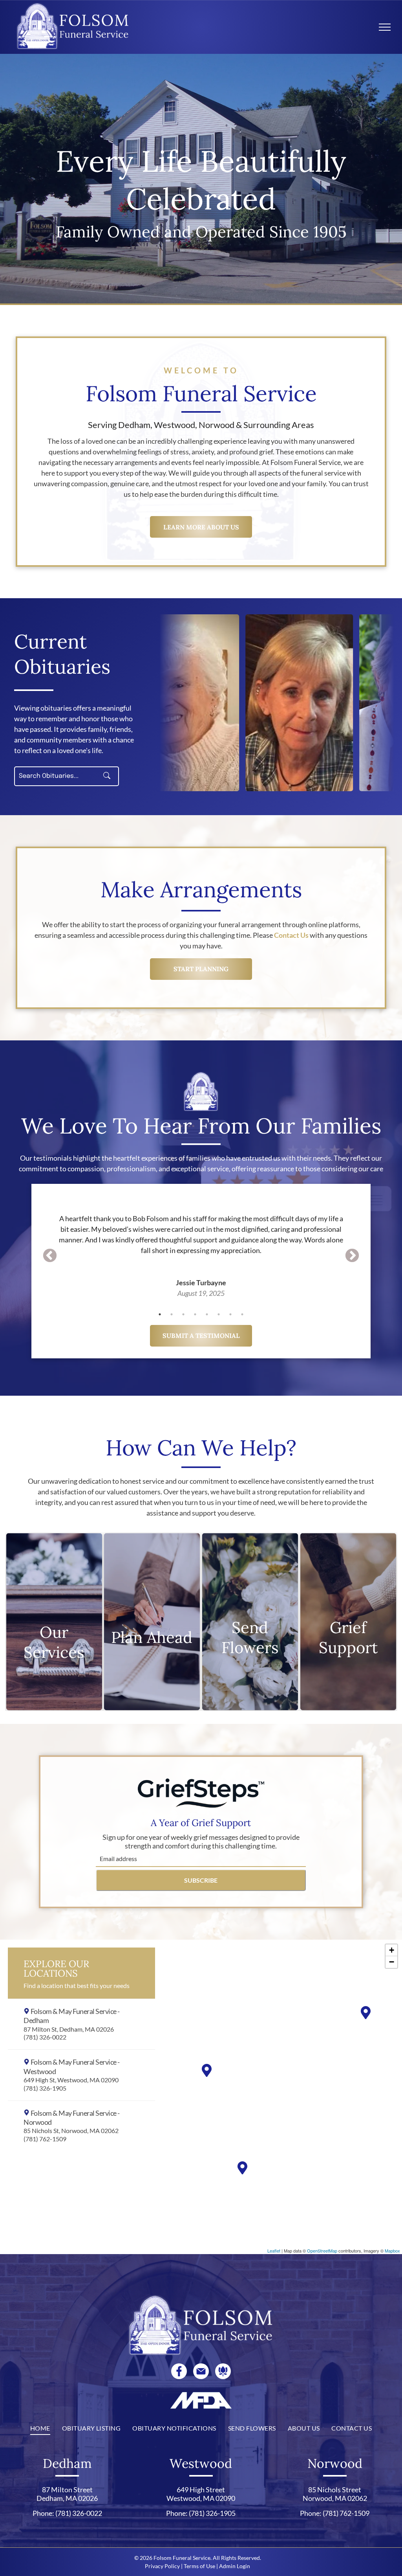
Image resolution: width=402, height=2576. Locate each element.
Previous (50, 1256)
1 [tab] (160, 1314)
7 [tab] (230, 1314)
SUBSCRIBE (201, 1880)
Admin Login (235, 2566)
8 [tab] (242, 1314)
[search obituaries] (109, 776)
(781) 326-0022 (79, 2513)
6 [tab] (219, 1314)
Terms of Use (199, 2566)
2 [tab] (172, 1314)
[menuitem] (40, 2428)
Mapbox (392, 2251)
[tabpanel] (201, 1245)
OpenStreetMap (322, 2251)
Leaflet (274, 2251)
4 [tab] (195, 1314)
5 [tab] (207, 1314)
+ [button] (392, 1950)
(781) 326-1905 (212, 2513)
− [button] (392, 1962)
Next (352, 1256)
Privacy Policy (162, 2566)
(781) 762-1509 (346, 2513)
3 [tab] (183, 1314)
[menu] (385, 27)
